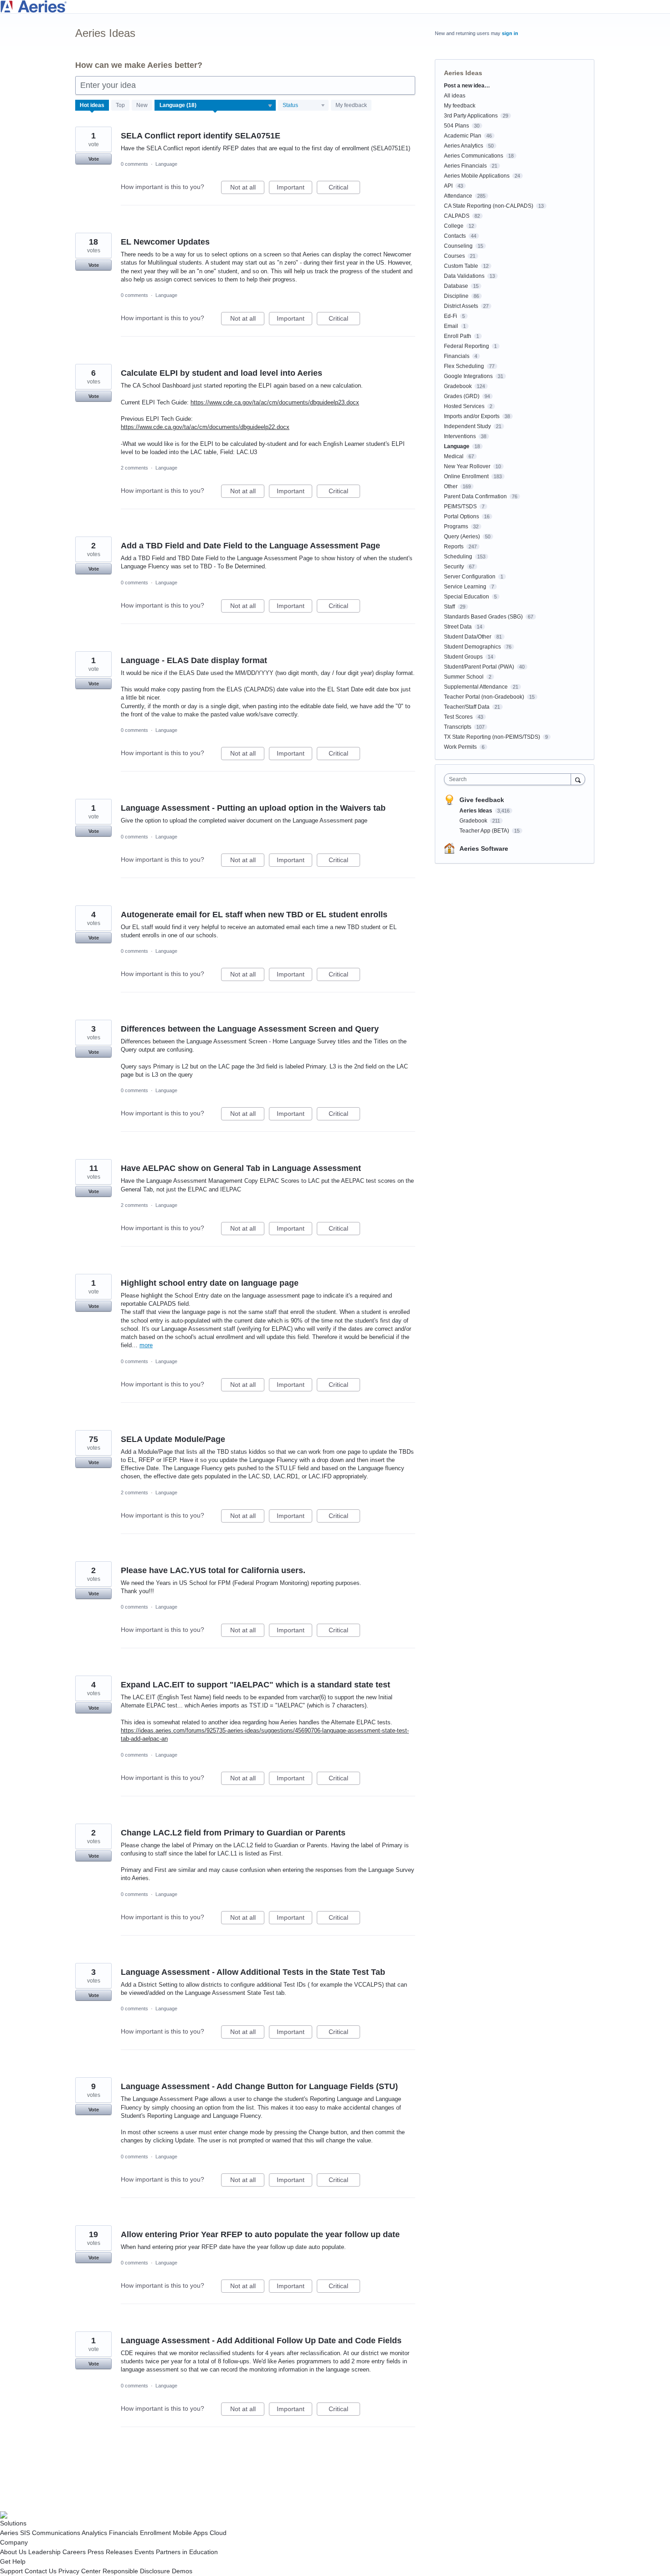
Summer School (464, 677)
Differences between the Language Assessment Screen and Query (250, 1029)
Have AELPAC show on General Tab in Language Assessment (241, 1168)
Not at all (247, 189)
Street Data (458, 627)
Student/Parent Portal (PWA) (479, 667)
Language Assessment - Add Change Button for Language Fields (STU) (259, 2086)
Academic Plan (463, 136)
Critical (344, 189)
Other (451, 486)
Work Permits (460, 747)
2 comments (134, 468)
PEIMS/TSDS (460, 506)
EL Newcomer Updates (165, 242)
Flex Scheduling (464, 366)
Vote (94, 159)
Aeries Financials (465, 166)
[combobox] (510, 779)
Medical (454, 456)
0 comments (134, 164)
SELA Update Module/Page (173, 1439)
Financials (457, 356)
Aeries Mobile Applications (477, 176)
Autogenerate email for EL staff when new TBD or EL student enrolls (254, 915)
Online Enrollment (466, 476)
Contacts (455, 236)
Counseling (458, 246)
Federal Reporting (466, 346)
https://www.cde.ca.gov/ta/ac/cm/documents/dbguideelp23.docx (275, 402)
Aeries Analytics (464, 146)
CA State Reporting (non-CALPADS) (489, 206)
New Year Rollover (467, 466)
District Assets (461, 306)
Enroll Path (458, 336)
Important (294, 189)
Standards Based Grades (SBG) (483, 617)
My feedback (351, 105)
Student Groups (463, 657)
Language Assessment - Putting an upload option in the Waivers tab (253, 808)
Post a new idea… (467, 86)
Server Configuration (470, 577)
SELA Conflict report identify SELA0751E (201, 136)
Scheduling (458, 557)
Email (451, 326)
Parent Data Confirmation (475, 496)
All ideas (455, 96)
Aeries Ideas (477, 811)
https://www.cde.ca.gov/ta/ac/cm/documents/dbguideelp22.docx (205, 427)
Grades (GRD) (462, 396)
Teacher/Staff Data (467, 707)
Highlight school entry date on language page (210, 1283)
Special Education (466, 597)
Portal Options (461, 516)
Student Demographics (472, 647)
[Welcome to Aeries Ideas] (335, 7)
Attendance (458, 196)
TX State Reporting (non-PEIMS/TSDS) (492, 737)
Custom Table (461, 266)
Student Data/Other (468, 637)
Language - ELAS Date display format (194, 660)
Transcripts (458, 727)
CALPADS (457, 216)
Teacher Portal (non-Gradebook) (484, 697)
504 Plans (456, 126)
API (448, 186)
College (454, 226)
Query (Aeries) (462, 537)
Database (456, 286)
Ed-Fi (451, 316)
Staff (449, 607)
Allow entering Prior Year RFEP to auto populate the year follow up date (260, 2234)
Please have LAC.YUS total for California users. (213, 1570)
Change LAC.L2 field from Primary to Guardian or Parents (233, 1833)
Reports (454, 547)
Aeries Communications (474, 156)
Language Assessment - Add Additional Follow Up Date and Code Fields (261, 2341)
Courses (454, 256)
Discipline (456, 296)
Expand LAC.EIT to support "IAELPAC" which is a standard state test (255, 1685)
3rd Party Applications (471, 116)
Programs (456, 526)
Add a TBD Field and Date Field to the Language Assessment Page (250, 546)
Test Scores (458, 717)
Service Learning (465, 587)
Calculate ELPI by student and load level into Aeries (222, 373)
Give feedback (482, 800)
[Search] (578, 779)
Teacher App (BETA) (485, 831)
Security (454, 567)
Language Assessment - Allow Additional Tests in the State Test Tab (253, 1972)
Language (166, 164)
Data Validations (464, 276)
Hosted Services (464, 406)
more (146, 1345)
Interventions (460, 436)
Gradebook (458, 386)
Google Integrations (468, 376)
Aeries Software (484, 848)
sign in (510, 33)
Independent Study (467, 426)
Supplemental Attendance (476, 687)
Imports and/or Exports (472, 416)
